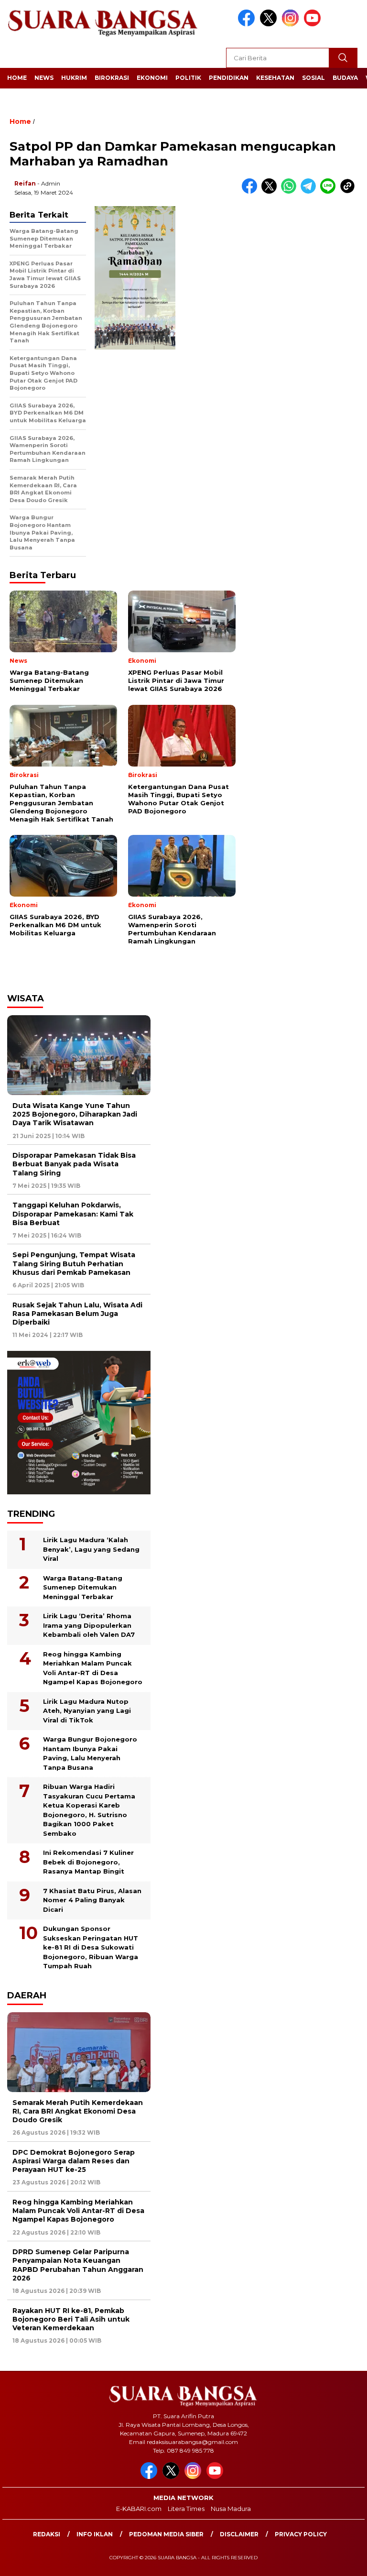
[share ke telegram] (310, 192)
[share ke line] (330, 192)
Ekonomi (152, 78)
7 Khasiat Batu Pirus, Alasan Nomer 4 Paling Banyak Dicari (92, 1900)
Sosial (313, 78)
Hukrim (74, 78)
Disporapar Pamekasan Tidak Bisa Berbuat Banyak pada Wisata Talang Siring (74, 1164)
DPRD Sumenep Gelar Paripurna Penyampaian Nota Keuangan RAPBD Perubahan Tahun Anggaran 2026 (78, 2265)
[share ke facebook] (252, 192)
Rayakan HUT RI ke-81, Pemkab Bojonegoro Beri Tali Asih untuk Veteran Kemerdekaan (71, 2319)
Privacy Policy (301, 2534)
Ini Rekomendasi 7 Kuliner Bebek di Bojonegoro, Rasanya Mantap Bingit (88, 1862)
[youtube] (314, 24)
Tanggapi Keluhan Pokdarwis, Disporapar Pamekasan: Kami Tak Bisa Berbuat (73, 1214)
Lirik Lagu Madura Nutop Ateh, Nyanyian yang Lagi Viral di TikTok (87, 1711)
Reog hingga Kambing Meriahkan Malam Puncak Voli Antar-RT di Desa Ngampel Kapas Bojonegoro (93, 1668)
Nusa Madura (231, 2509)
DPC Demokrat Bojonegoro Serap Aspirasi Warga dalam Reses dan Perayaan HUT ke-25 (74, 2161)
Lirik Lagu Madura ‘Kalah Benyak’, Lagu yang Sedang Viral (91, 1549)
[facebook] (248, 24)
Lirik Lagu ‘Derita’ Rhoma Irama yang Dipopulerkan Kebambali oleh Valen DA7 (89, 1625)
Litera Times (186, 2509)
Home (17, 78)
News (44, 78)
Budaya (345, 78)
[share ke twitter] (271, 192)
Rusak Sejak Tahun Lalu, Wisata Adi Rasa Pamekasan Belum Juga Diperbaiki (77, 1314)
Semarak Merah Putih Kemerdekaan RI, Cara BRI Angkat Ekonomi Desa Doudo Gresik (78, 2111)
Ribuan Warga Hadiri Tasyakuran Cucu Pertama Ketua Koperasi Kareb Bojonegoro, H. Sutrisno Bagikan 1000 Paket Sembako (89, 1810)
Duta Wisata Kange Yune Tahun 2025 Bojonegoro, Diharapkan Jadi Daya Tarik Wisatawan (75, 1114)
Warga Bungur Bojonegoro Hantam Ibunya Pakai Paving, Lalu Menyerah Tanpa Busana (90, 1753)
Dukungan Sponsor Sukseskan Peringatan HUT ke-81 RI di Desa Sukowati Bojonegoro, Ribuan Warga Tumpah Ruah (91, 1947)
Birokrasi (112, 78)
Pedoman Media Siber (166, 2534)
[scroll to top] (348, 2561)
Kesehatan (275, 78)
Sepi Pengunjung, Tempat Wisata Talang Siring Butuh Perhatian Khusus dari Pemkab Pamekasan (74, 1263)
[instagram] (292, 24)
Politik (188, 78)
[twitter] (270, 24)
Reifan (25, 183)
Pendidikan (229, 78)
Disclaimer (239, 2534)
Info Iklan (95, 2534)
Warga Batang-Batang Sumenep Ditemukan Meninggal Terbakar (83, 1587)
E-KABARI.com (139, 2509)
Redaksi (47, 2534)
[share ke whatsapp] (291, 192)
